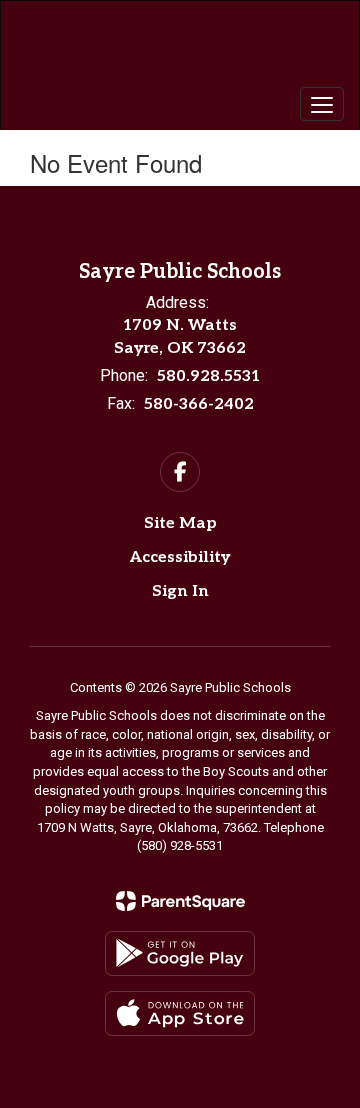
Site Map (180, 523)
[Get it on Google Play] (180, 953)
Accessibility (180, 557)
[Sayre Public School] (180, 50)
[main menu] (322, 104)
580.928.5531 (208, 376)
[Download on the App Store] (180, 1013)
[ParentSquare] (180, 901)
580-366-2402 (199, 404)
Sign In (180, 591)
